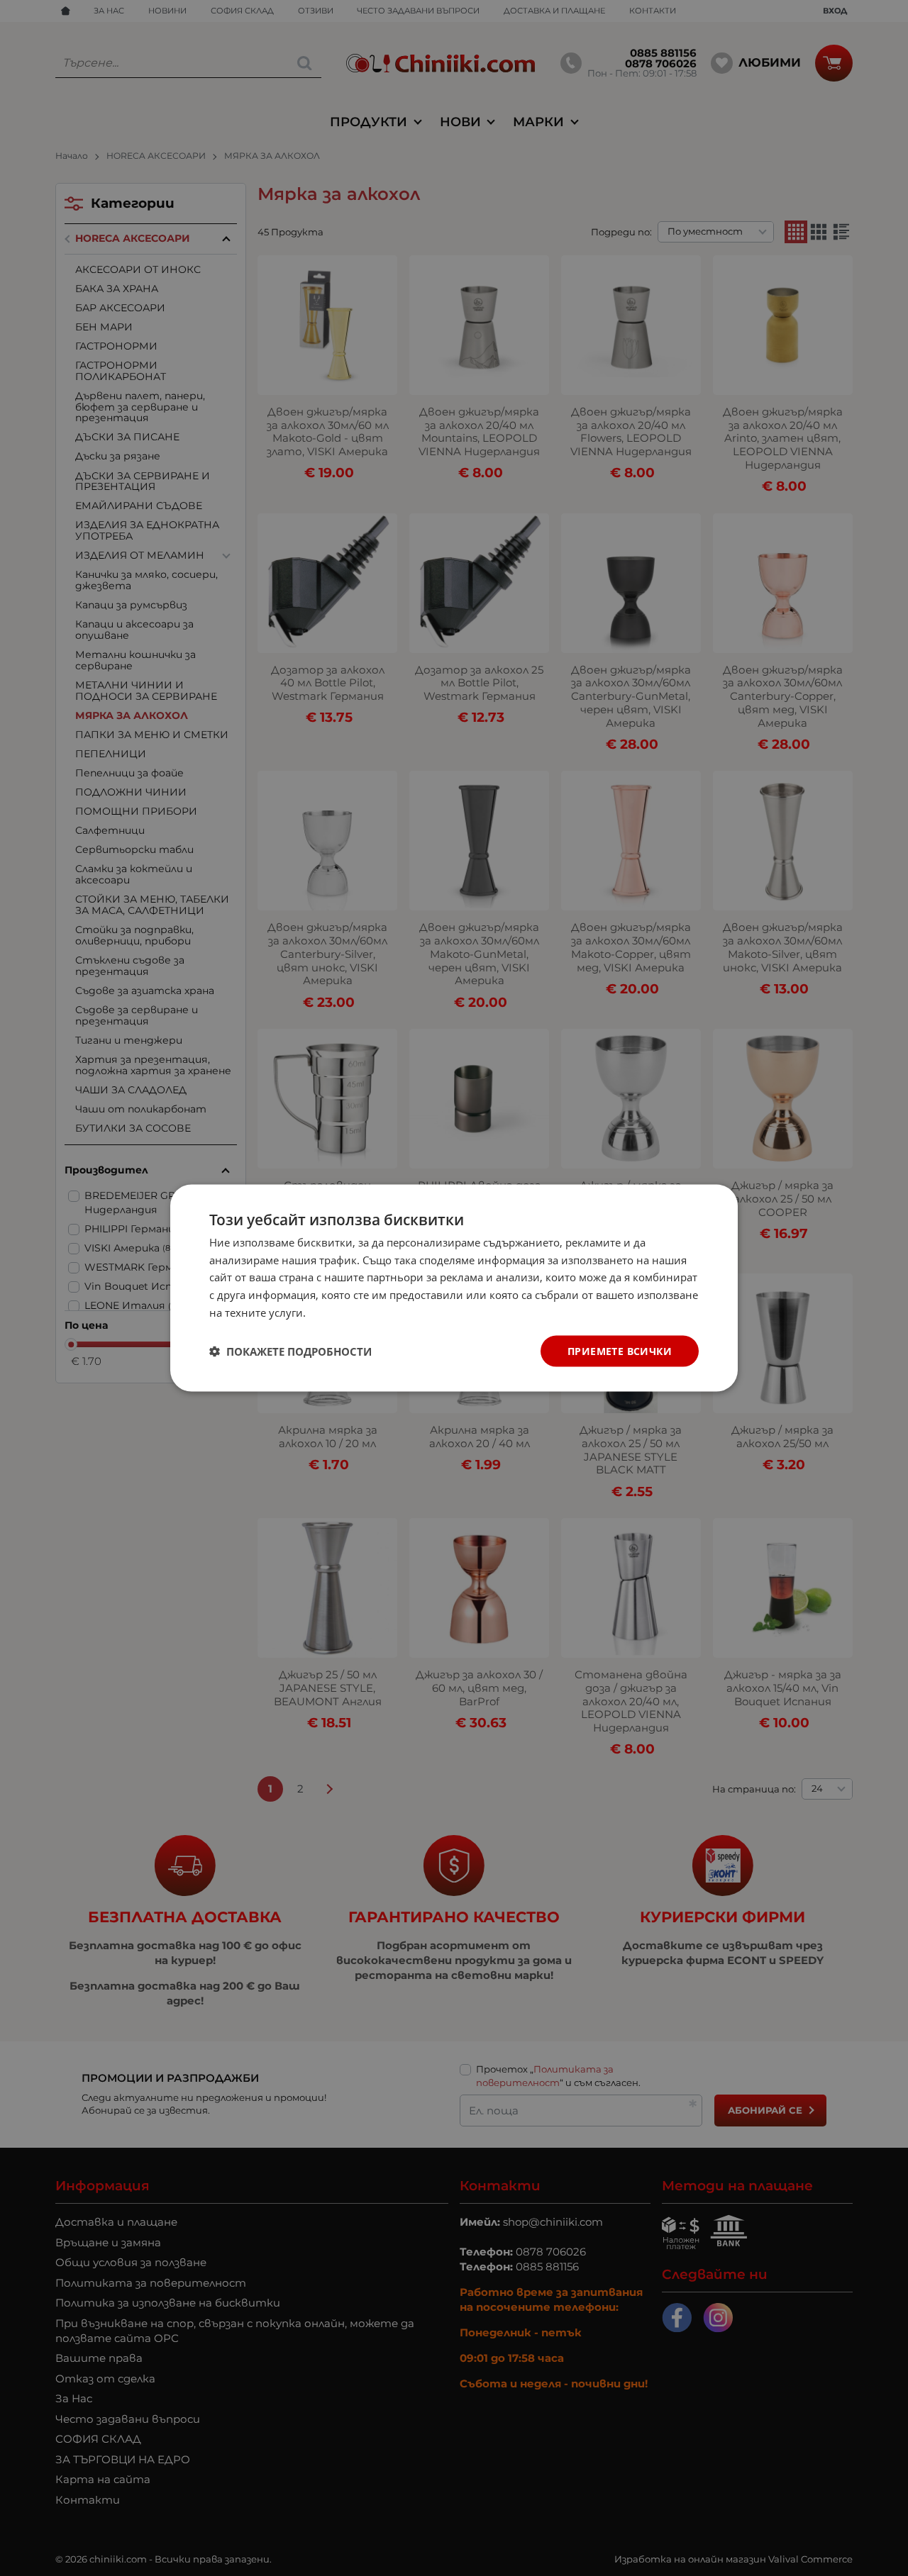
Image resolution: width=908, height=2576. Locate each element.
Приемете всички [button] (620, 1350)
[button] (290, 1351)
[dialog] (454, 1288)
